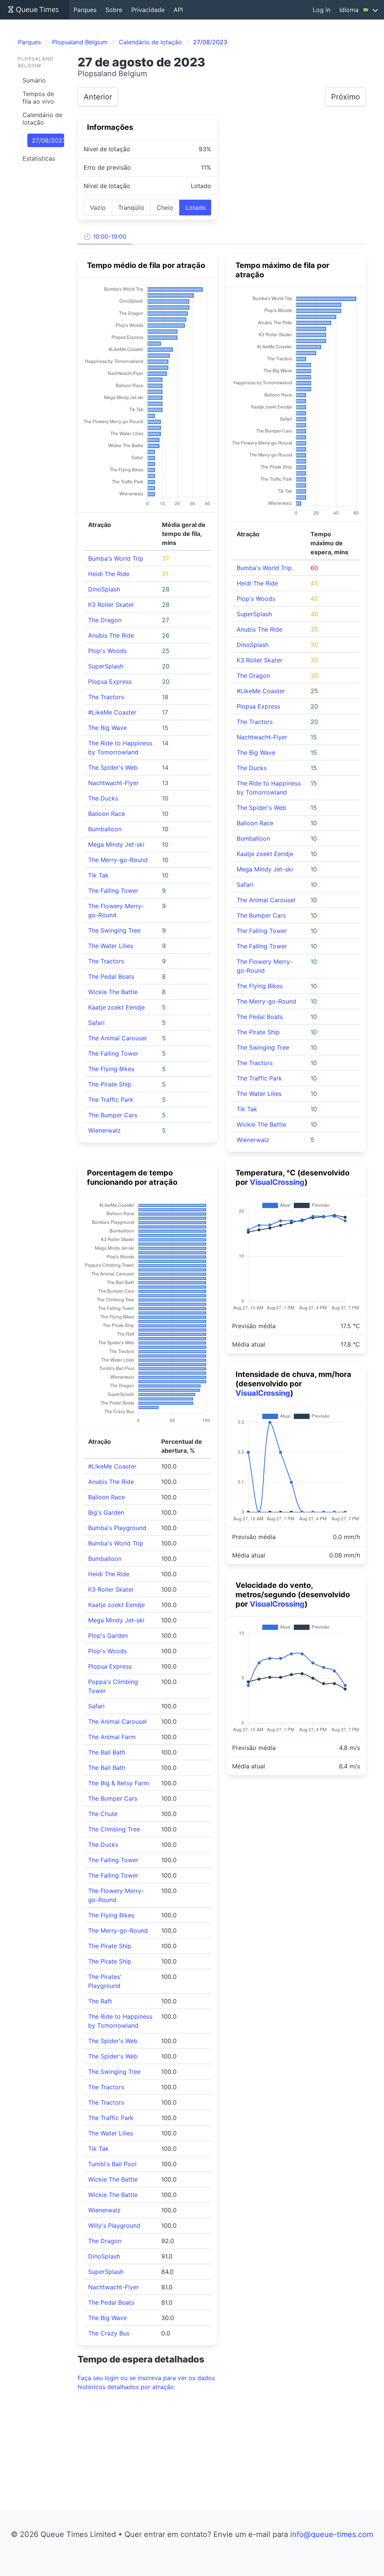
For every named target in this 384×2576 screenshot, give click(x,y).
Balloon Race (106, 814)
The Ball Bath (107, 1752)
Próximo (346, 97)
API (178, 10)
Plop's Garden (108, 1636)
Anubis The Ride (111, 635)
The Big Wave (107, 728)
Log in (322, 10)
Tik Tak (98, 875)
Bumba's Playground (117, 1528)
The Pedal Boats (111, 977)
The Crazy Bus (109, 2333)
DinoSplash (104, 589)
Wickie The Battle (113, 992)
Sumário (34, 80)
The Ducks (103, 798)
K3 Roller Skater (111, 605)
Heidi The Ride (109, 574)
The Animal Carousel (117, 1038)
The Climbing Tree (114, 1829)
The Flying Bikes (111, 1069)
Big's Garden (106, 1512)
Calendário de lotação (42, 119)
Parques (85, 10)
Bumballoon (105, 829)
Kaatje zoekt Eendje (116, 1007)
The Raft (100, 2001)
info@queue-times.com (332, 2534)
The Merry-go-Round (118, 860)
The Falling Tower (113, 891)
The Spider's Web (113, 767)
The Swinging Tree (114, 930)
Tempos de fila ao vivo (38, 98)
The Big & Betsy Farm (118, 1783)
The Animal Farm (112, 1737)
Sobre (114, 10)
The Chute (103, 1814)
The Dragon (105, 620)
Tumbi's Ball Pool (112, 2164)
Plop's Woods (107, 651)
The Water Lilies (111, 946)
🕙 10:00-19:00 (105, 236)
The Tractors (106, 697)
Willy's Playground (114, 2225)
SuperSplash (106, 666)
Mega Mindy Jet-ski (116, 844)
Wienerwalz (104, 1130)
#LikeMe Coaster (112, 712)
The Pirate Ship (110, 1084)
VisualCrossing (277, 1182)
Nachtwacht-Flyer (113, 783)
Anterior (98, 97)
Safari (96, 1023)
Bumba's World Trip (116, 558)
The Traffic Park (111, 1100)
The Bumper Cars (113, 1115)
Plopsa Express (110, 682)
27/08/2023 (48, 140)
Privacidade (148, 10)
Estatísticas (39, 158)
